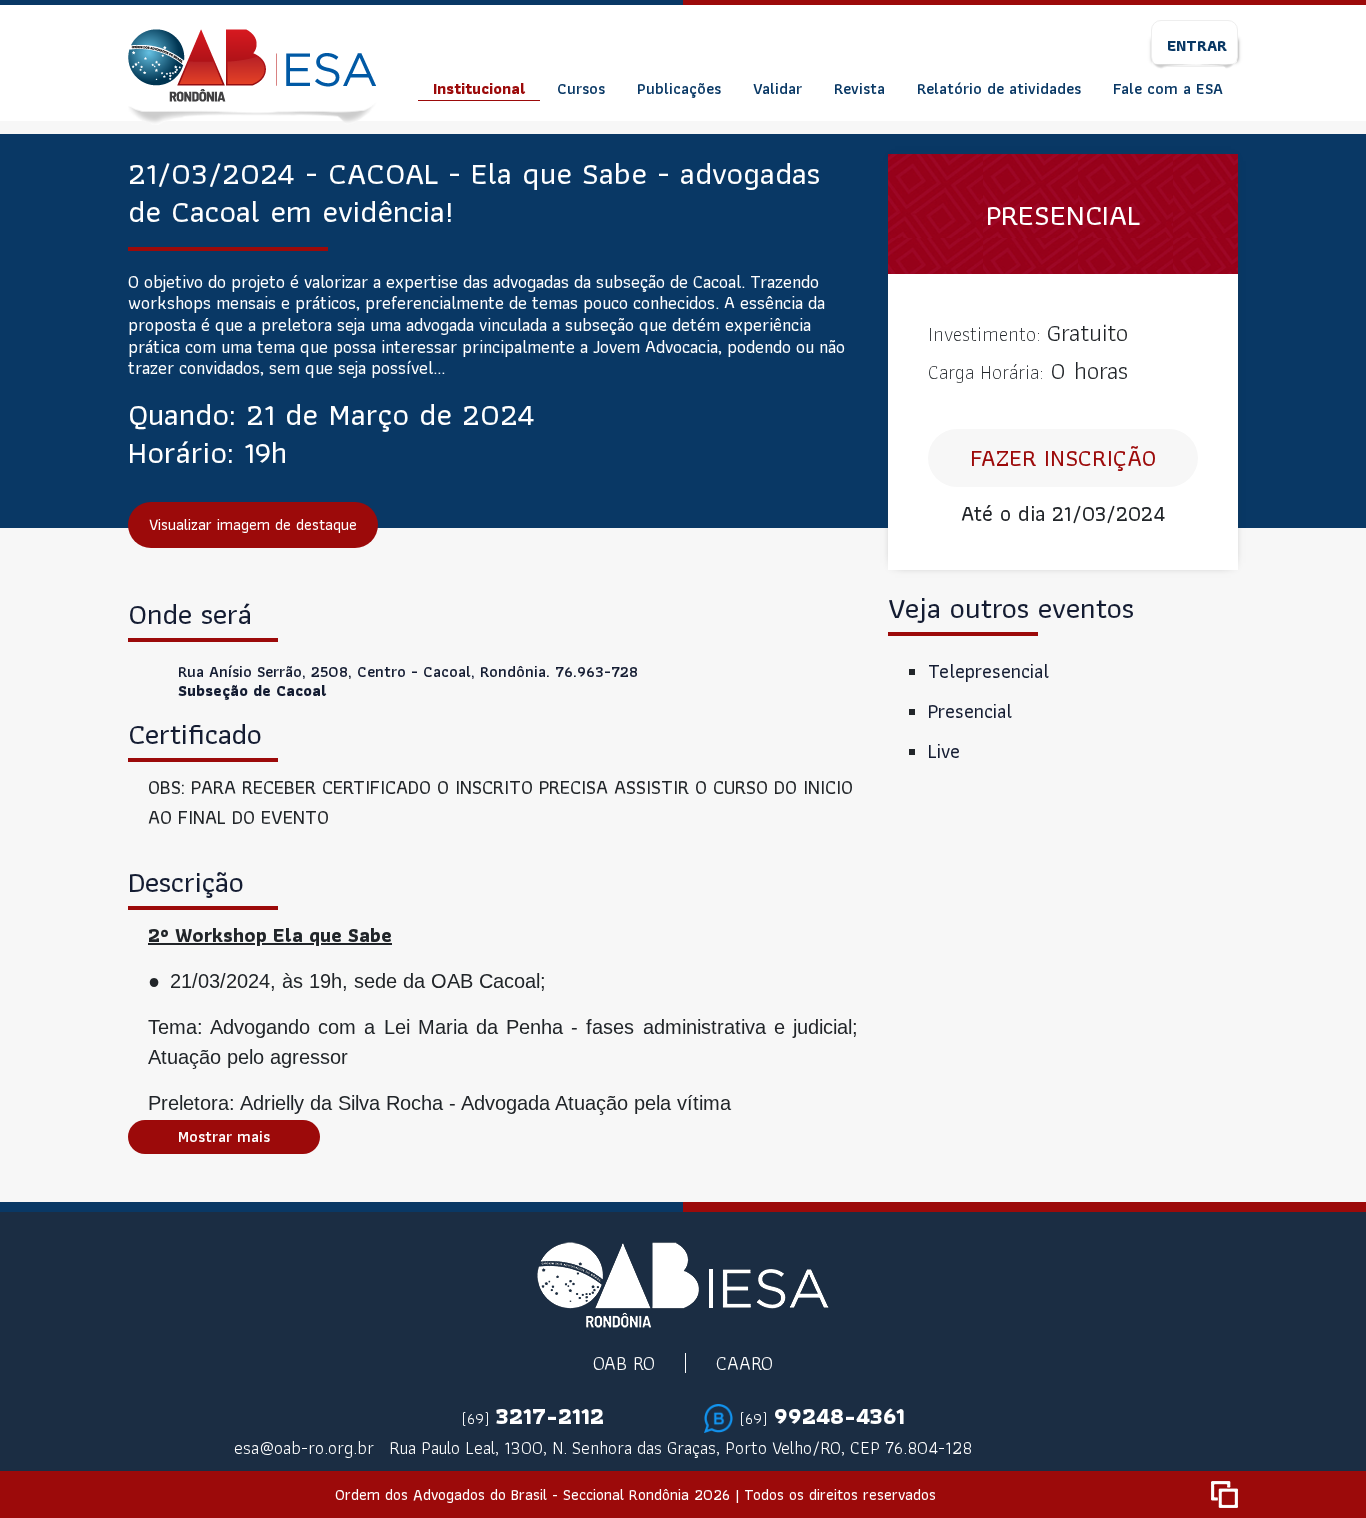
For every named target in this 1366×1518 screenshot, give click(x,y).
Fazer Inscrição (1063, 457)
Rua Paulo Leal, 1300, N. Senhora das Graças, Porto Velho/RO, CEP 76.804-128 (680, 1447)
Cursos (581, 88)
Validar (777, 88)
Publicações (679, 88)
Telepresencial (988, 671)
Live (944, 751)
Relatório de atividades (999, 88)
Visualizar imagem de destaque (253, 524)
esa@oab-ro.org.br (304, 1447)
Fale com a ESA (1168, 88)
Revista (859, 88)
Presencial (970, 711)
